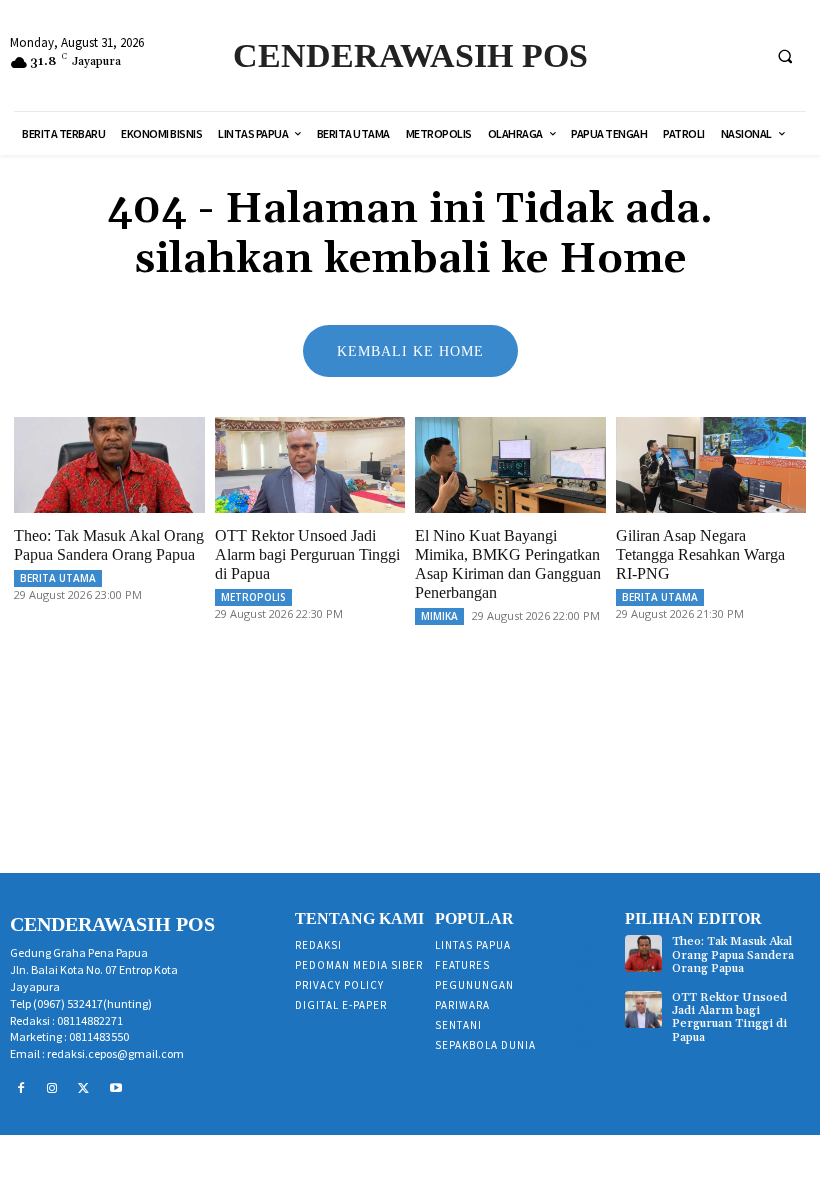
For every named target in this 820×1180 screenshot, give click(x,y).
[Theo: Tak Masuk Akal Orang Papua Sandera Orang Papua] (109, 464)
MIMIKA (439, 616)
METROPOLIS (253, 597)
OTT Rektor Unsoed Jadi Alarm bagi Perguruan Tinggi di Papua (307, 554)
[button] (785, 56)
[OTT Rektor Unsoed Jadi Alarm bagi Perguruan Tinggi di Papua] (310, 464)
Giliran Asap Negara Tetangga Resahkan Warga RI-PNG (700, 554)
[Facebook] (21, 1089)
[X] (84, 1089)
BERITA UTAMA (58, 578)
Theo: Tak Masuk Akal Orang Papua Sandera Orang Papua (733, 954)
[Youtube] (116, 1089)
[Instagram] (53, 1089)
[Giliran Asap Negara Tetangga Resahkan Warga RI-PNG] (711, 464)
